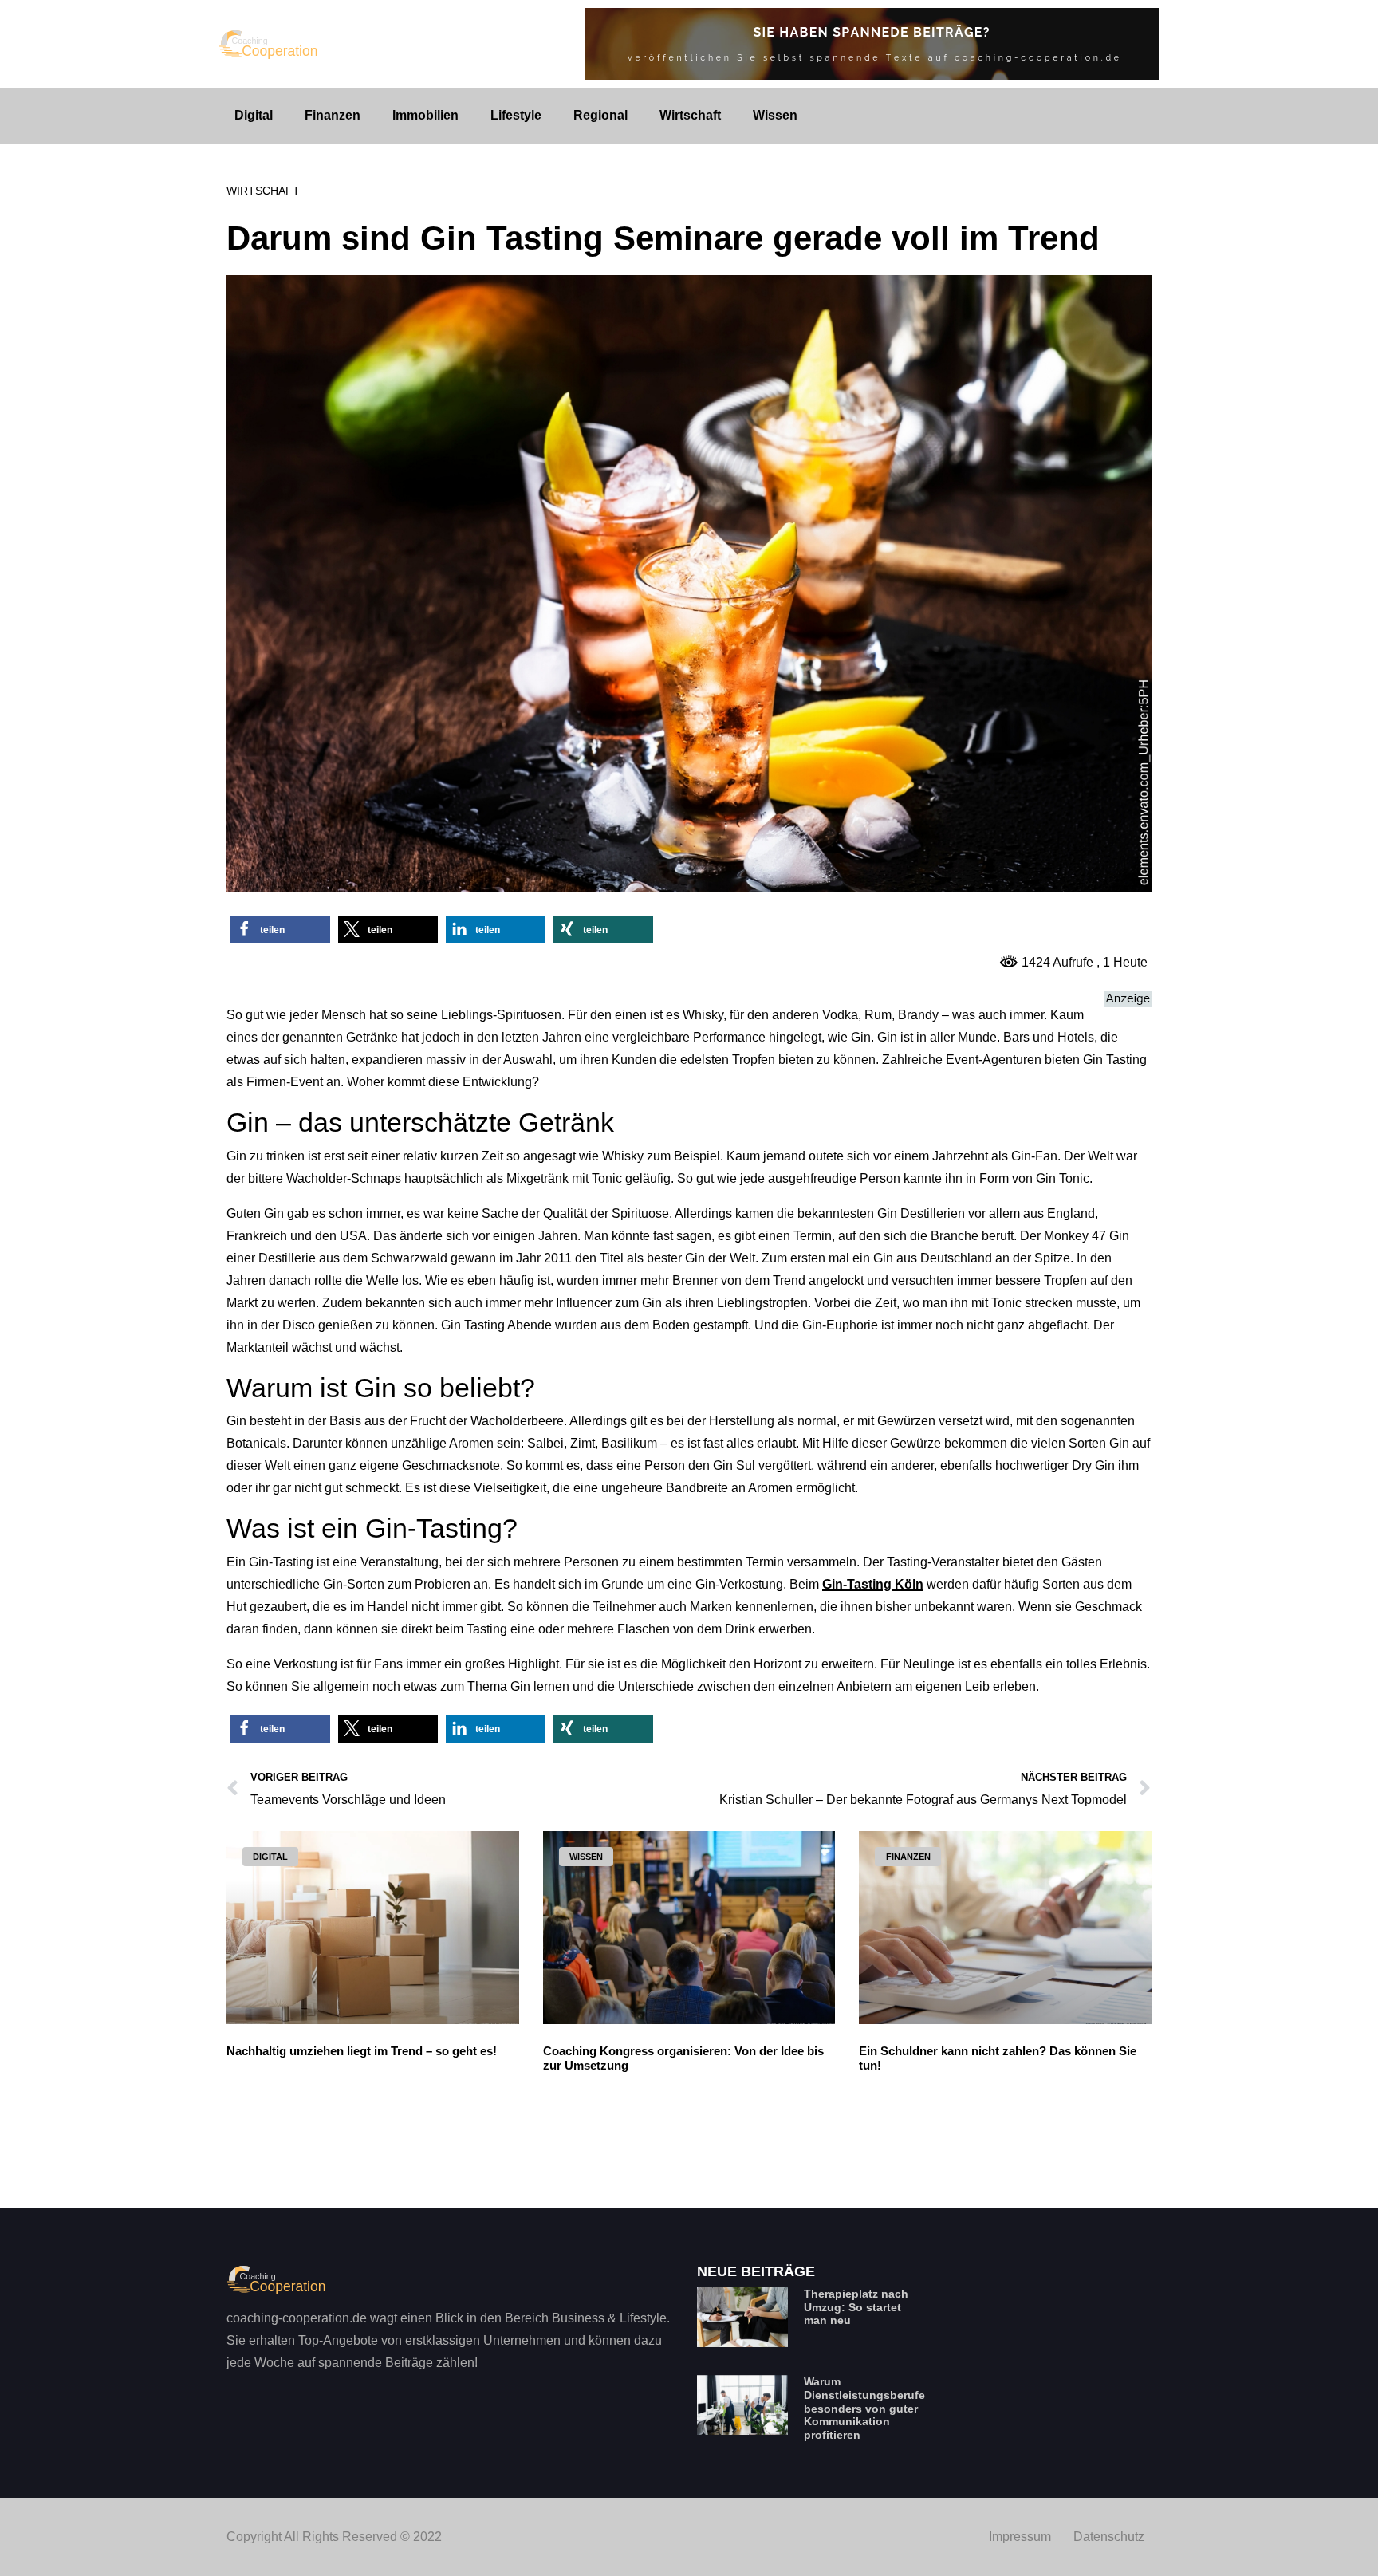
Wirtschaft (690, 115)
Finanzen (333, 115)
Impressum (1020, 2537)
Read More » (260, 2150)
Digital (254, 115)
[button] (280, 930)
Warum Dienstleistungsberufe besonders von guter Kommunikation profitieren (864, 2408)
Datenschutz (1109, 2537)
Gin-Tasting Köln (873, 1584)
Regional (600, 115)
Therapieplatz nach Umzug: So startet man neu (856, 2307)
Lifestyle (516, 115)
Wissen (775, 115)
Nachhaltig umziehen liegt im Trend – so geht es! (362, 2051)
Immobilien (425, 115)
